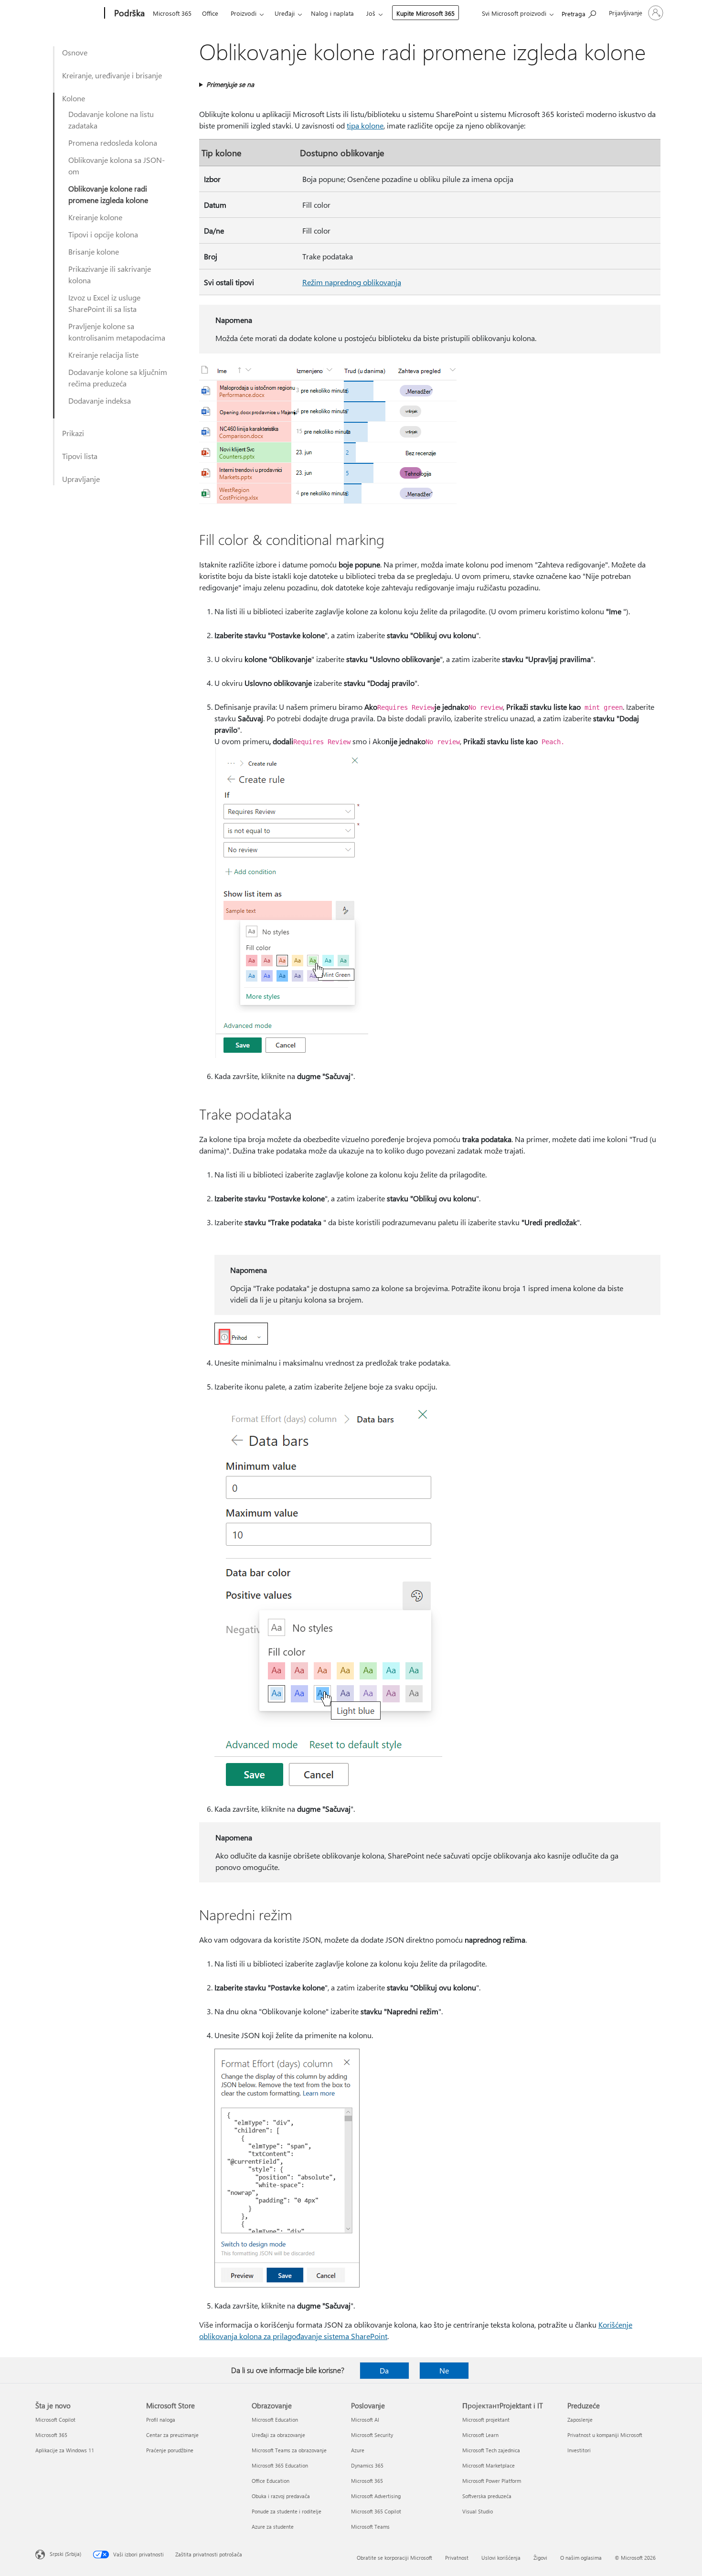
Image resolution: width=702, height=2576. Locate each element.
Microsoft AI (365, 2420)
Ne (444, 2370)
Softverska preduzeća (487, 2496)
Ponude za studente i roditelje (287, 2511)
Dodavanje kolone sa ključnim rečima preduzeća (118, 378)
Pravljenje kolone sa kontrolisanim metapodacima (117, 332)
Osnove (75, 52)
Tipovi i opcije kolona (103, 234)
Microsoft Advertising (376, 2496)
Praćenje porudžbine (170, 2450)
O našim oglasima (581, 2558)
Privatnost (457, 2558)
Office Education (271, 2481)
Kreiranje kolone (95, 217)
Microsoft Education (275, 2420)
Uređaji (285, 13)
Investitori (579, 2450)
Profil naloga (161, 2420)
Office (210, 13)
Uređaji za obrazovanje (278, 2435)
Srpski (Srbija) (65, 2554)
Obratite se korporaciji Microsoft (394, 2558)
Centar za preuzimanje (172, 2435)
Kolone (74, 98)
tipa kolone (365, 125)
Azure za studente (273, 2527)
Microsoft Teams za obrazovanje (289, 2450)
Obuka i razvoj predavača (281, 2496)
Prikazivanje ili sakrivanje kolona (110, 274)
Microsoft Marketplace (489, 2465)
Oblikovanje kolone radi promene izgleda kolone (108, 194)
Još (371, 13)
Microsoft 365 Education (280, 2465)
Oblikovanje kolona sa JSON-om (117, 166)
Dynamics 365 (367, 2465)
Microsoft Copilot (55, 2420)
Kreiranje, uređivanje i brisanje (112, 75)
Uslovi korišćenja (501, 2558)
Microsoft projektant (486, 2420)
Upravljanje (81, 479)
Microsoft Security (372, 2435)
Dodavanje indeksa (100, 401)
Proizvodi (244, 13)
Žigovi (540, 2558)
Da (384, 2370)
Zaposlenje (580, 2420)
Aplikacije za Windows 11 (65, 2450)
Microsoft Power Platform (492, 2481)
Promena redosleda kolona (113, 143)
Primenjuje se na (230, 84)
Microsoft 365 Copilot (376, 2511)
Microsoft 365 (172, 13)
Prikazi (73, 433)
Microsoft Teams (370, 2527)
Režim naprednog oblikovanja (352, 282)
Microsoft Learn (480, 2435)
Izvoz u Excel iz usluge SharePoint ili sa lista (104, 303)
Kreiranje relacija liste (103, 355)
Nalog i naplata (332, 13)
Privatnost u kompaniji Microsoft (605, 2435)
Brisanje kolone (94, 251)
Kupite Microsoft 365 (425, 13)
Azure (358, 2450)
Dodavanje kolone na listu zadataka (111, 120)
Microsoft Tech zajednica (491, 2450)
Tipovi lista (80, 456)
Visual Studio (478, 2511)
